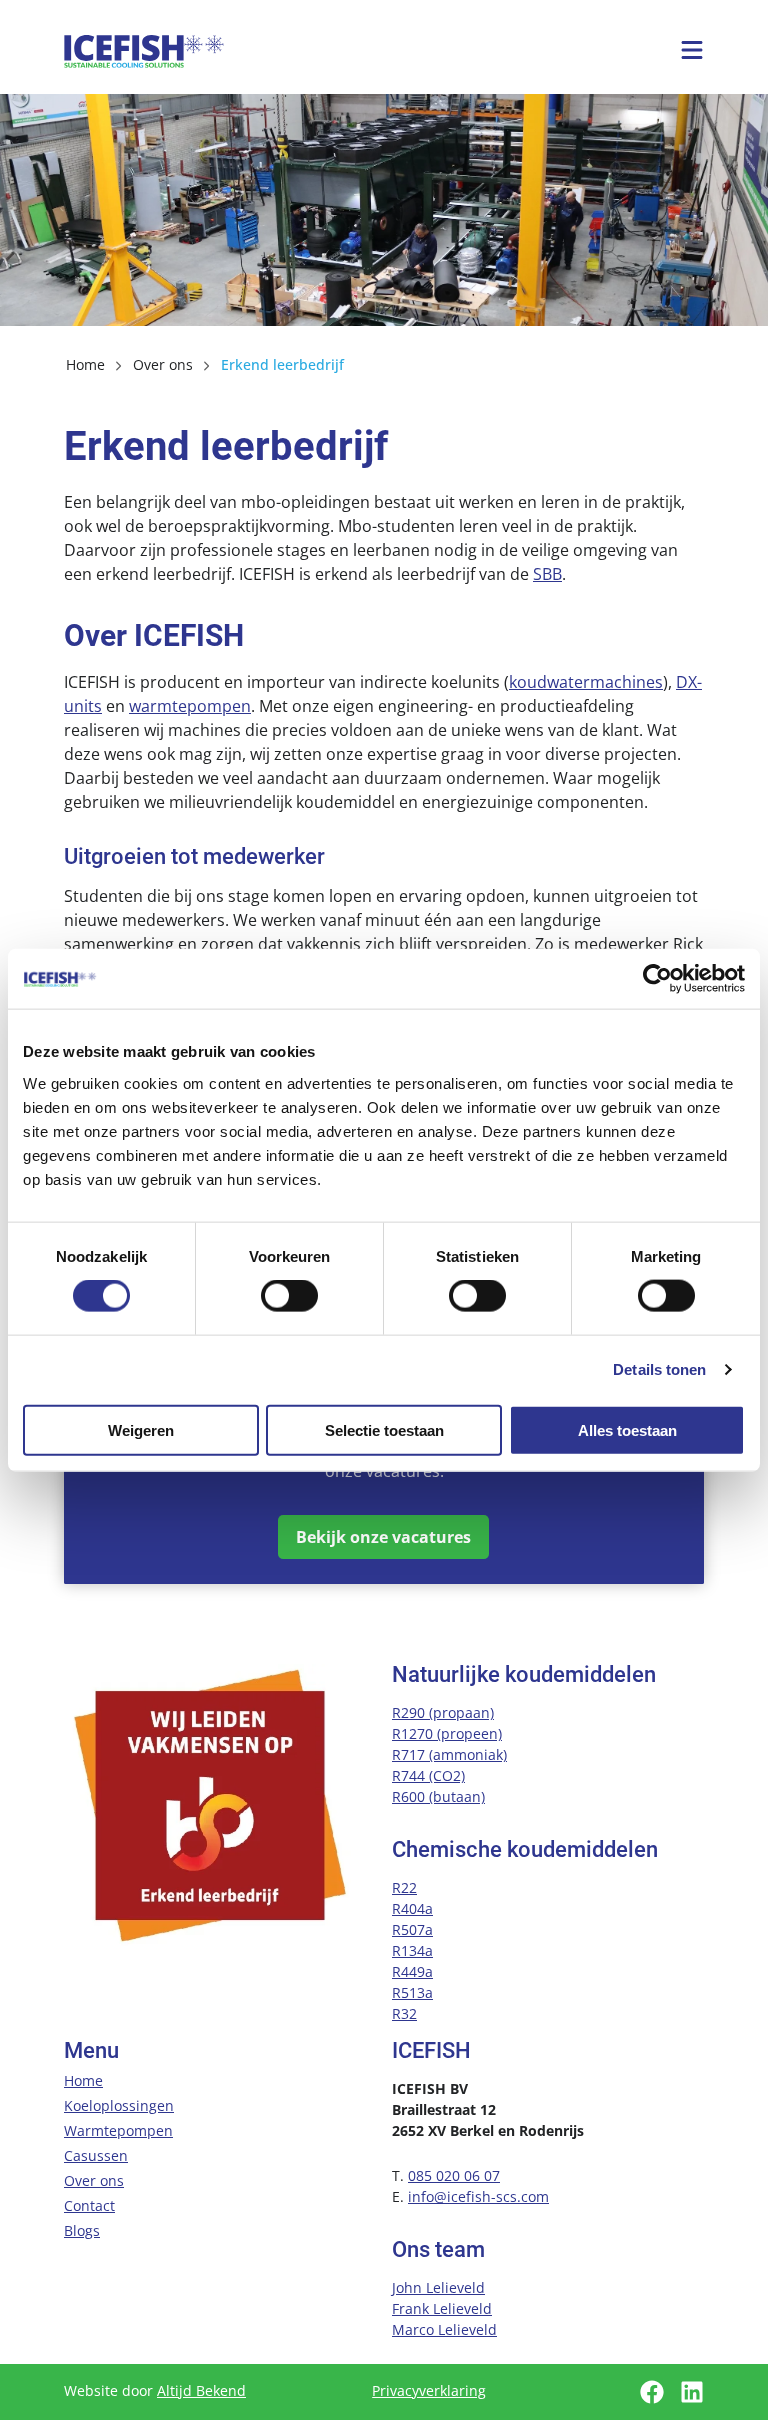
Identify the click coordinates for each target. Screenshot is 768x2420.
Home (83, 2080)
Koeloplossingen (119, 2105)
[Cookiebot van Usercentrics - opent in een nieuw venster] (657, 979)
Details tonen (659, 1369)
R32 (404, 2013)
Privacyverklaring (429, 2390)
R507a (412, 1929)
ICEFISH (144, 51)
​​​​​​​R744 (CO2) (428, 1775)
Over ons (94, 2180)
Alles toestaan (627, 1429)
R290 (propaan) (443, 1712)
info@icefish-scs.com (478, 2196)
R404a (412, 1908)
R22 (404, 1887)
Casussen (96, 2155)
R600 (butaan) (438, 1796)
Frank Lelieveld (442, 2308)
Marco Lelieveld (444, 2329)
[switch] (289, 1296)
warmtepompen (190, 706)
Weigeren (141, 1429)
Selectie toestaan (384, 1429)
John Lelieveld (438, 2287)
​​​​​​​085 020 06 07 (454, 2175)
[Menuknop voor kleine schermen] (692, 50)
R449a (412, 1971)
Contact (89, 2205)
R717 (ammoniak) (449, 1754)
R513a (412, 1992)
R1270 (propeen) (447, 1733)
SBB (547, 574)
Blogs (82, 2230)
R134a (412, 1950)
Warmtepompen (118, 2130)
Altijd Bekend (201, 2390)
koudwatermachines (586, 682)
